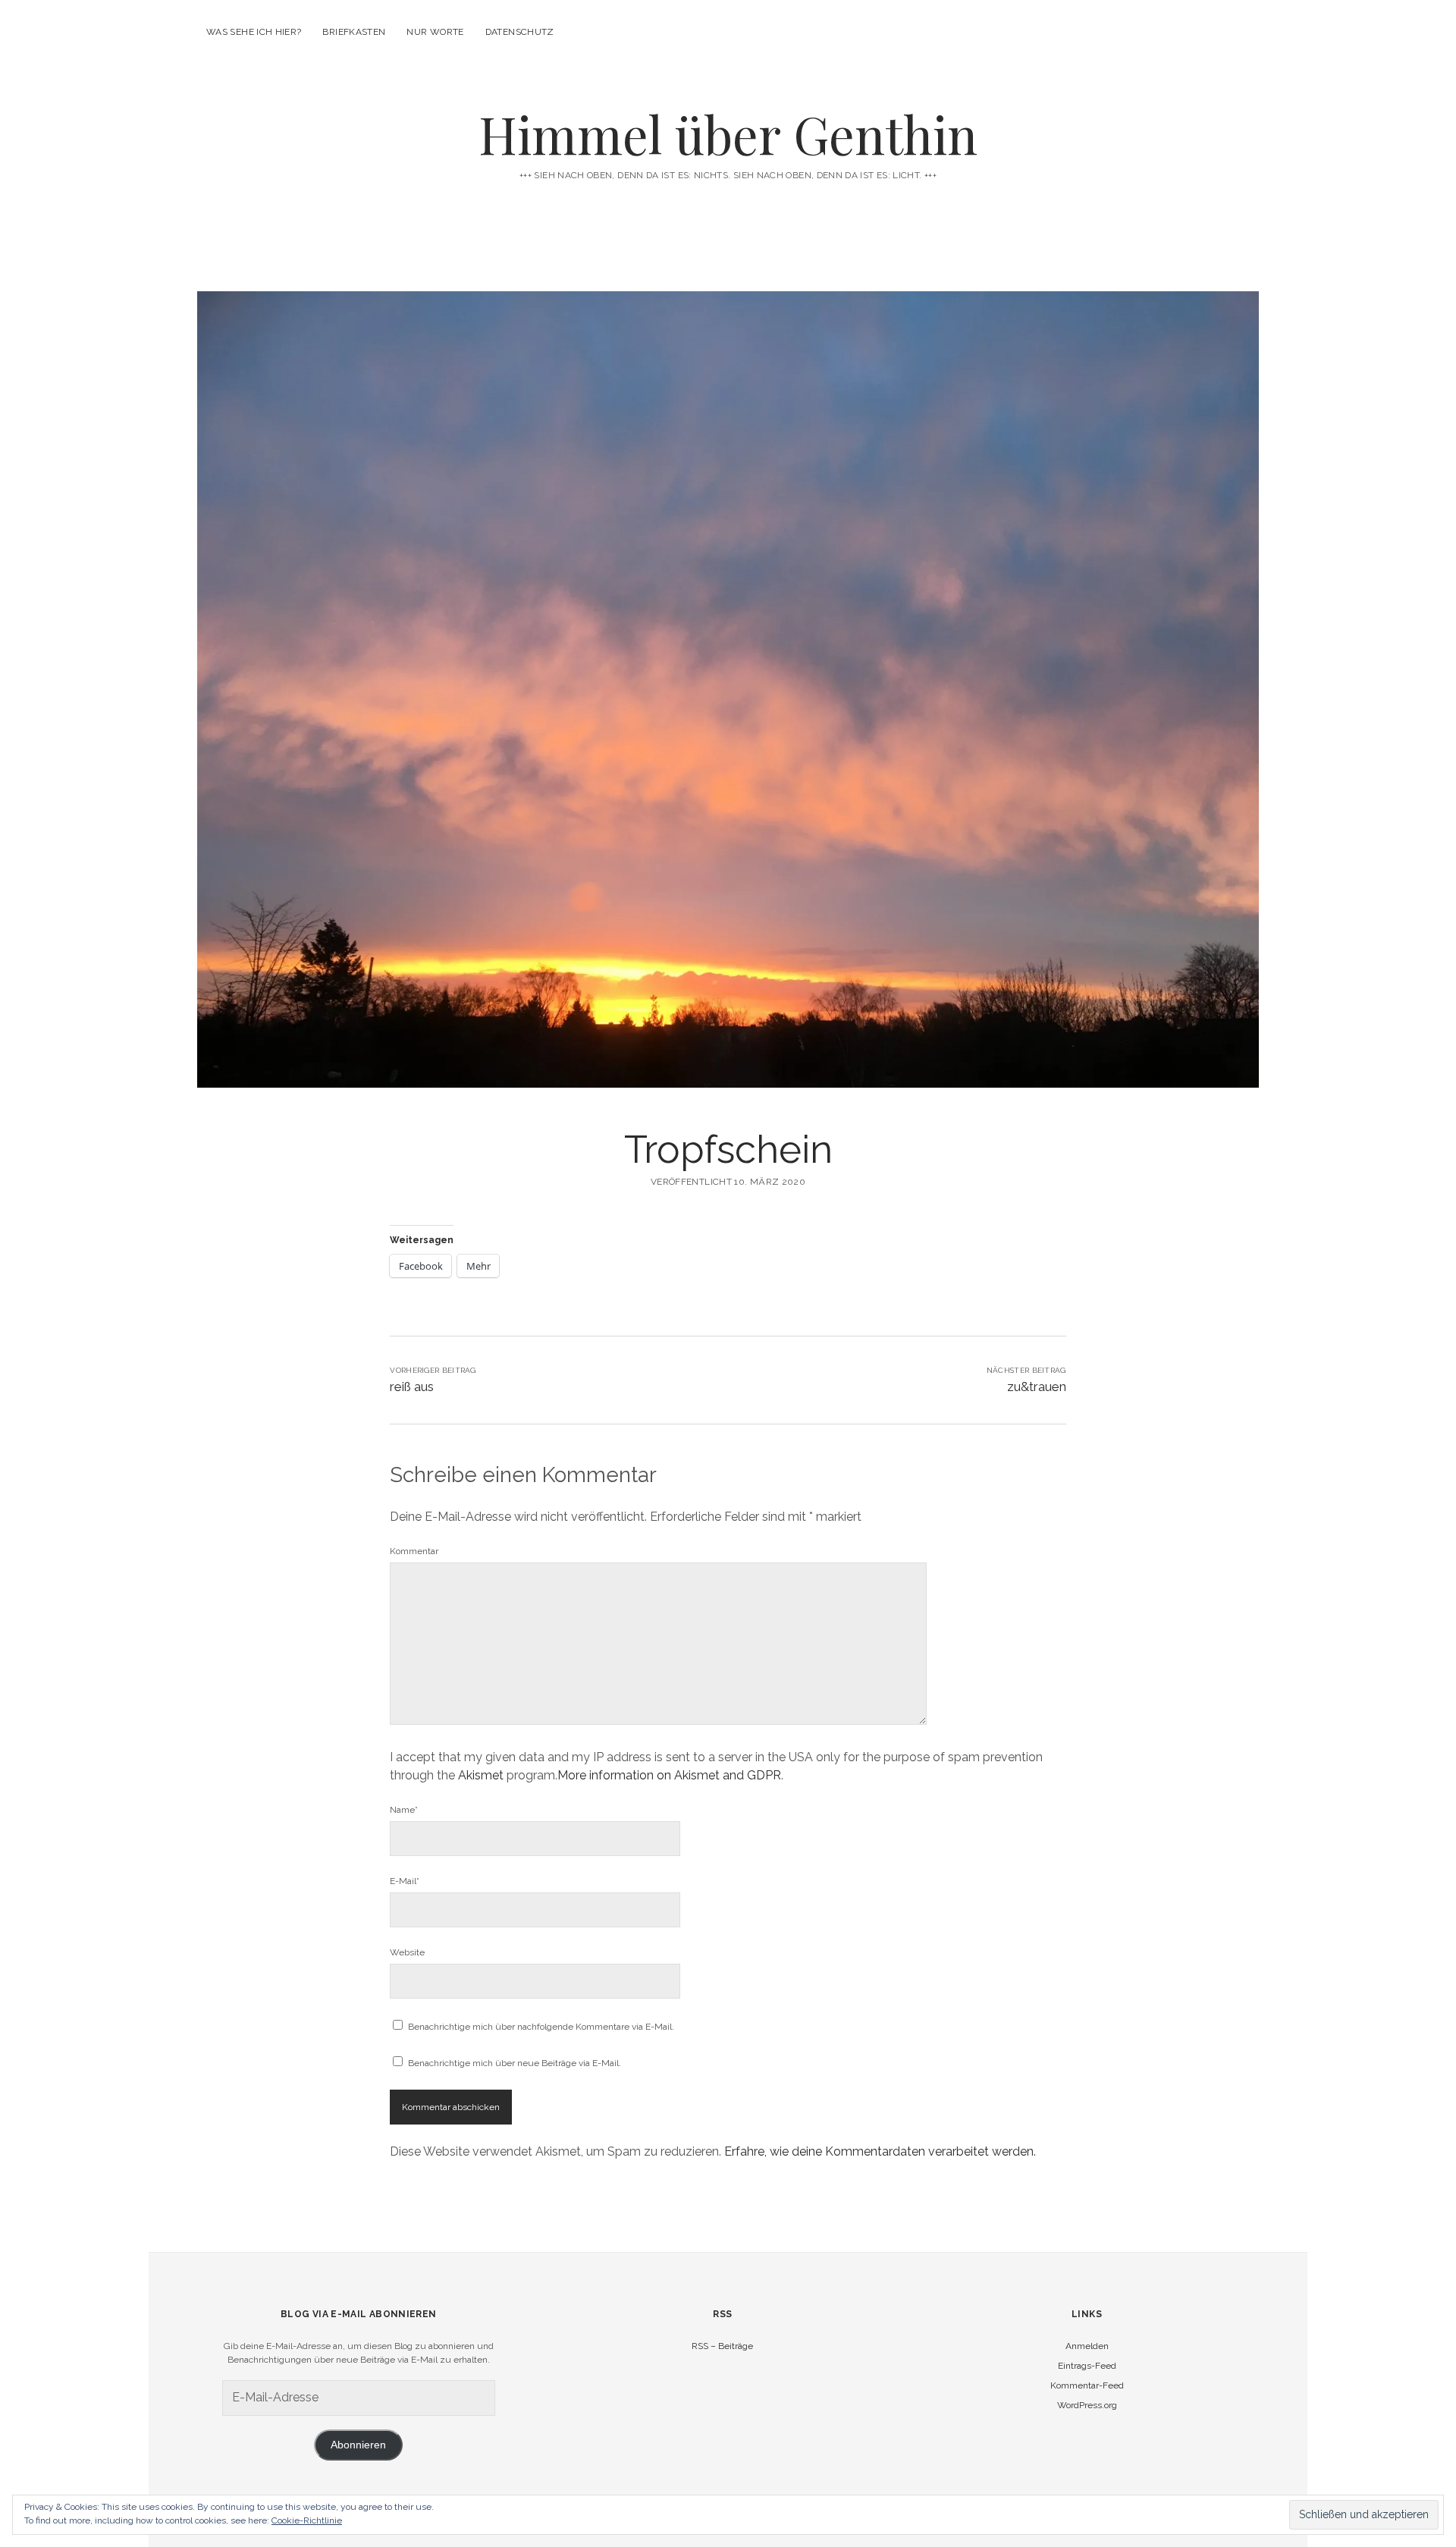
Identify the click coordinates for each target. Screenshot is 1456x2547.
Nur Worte (435, 32)
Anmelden (1087, 2346)
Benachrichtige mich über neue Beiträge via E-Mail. (515, 2063)
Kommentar (414, 1551)
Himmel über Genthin (728, 134)
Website (407, 1952)
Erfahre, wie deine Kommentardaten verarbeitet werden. (880, 2151)
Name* (404, 1810)
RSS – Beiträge (722, 2346)
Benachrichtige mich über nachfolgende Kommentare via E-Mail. (541, 2027)
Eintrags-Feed (1087, 2366)
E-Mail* (405, 1881)
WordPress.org (1087, 2405)
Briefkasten (354, 32)
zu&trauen (1037, 1387)
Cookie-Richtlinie (307, 2520)
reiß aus (412, 1387)
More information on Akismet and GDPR (669, 1775)
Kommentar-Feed (1087, 2385)
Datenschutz (520, 32)
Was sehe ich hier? (254, 32)
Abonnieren (358, 2445)
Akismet (481, 1775)
